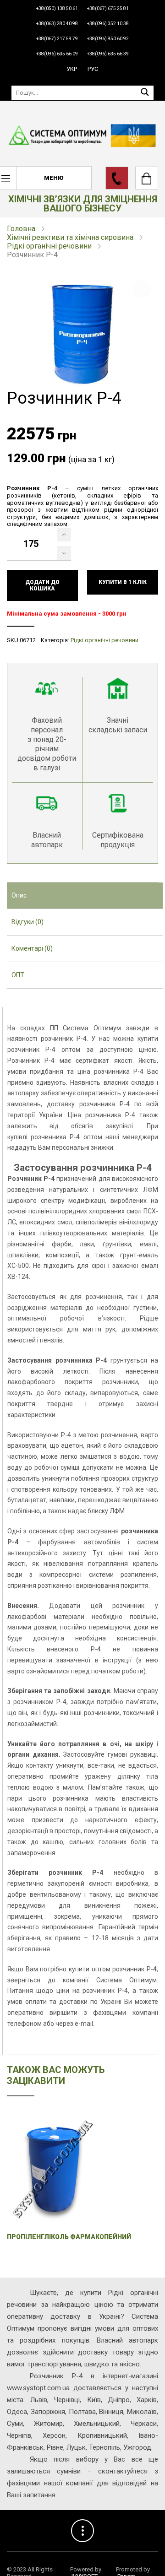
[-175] (64, 553)
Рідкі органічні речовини (49, 246)
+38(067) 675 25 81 (108, 8)
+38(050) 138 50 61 (57, 8)
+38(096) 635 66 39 (108, 54)
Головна (21, 229)
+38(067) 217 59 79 (57, 39)
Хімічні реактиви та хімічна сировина (70, 237)
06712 (28, 640)
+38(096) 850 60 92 (108, 39)
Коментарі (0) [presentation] (32, 948)
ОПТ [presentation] (18, 975)
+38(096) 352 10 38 (108, 24)
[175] (64, 535)
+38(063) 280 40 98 (57, 24)
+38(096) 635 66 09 (57, 54)
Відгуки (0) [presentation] (27, 922)
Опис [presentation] (19, 895)
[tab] (85, 896)
